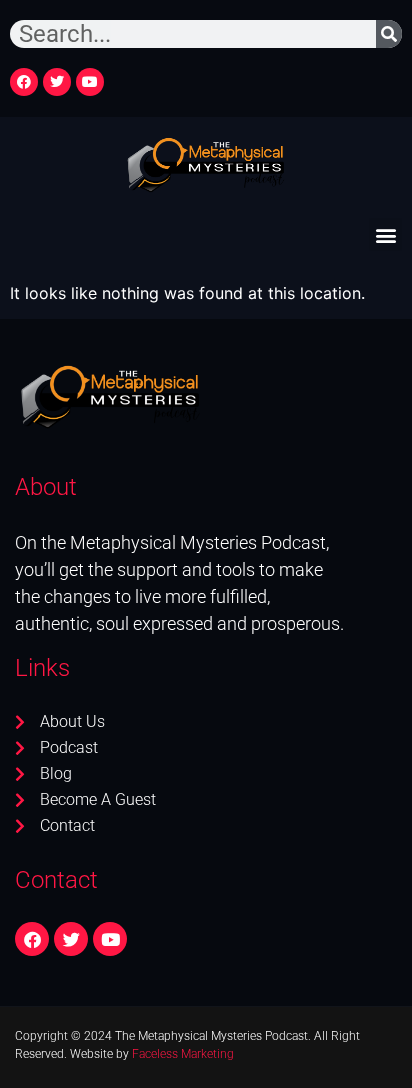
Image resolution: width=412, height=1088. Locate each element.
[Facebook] (24, 82)
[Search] (389, 34)
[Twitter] (57, 82)
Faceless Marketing (183, 1054)
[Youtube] (90, 82)
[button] (385, 234)
